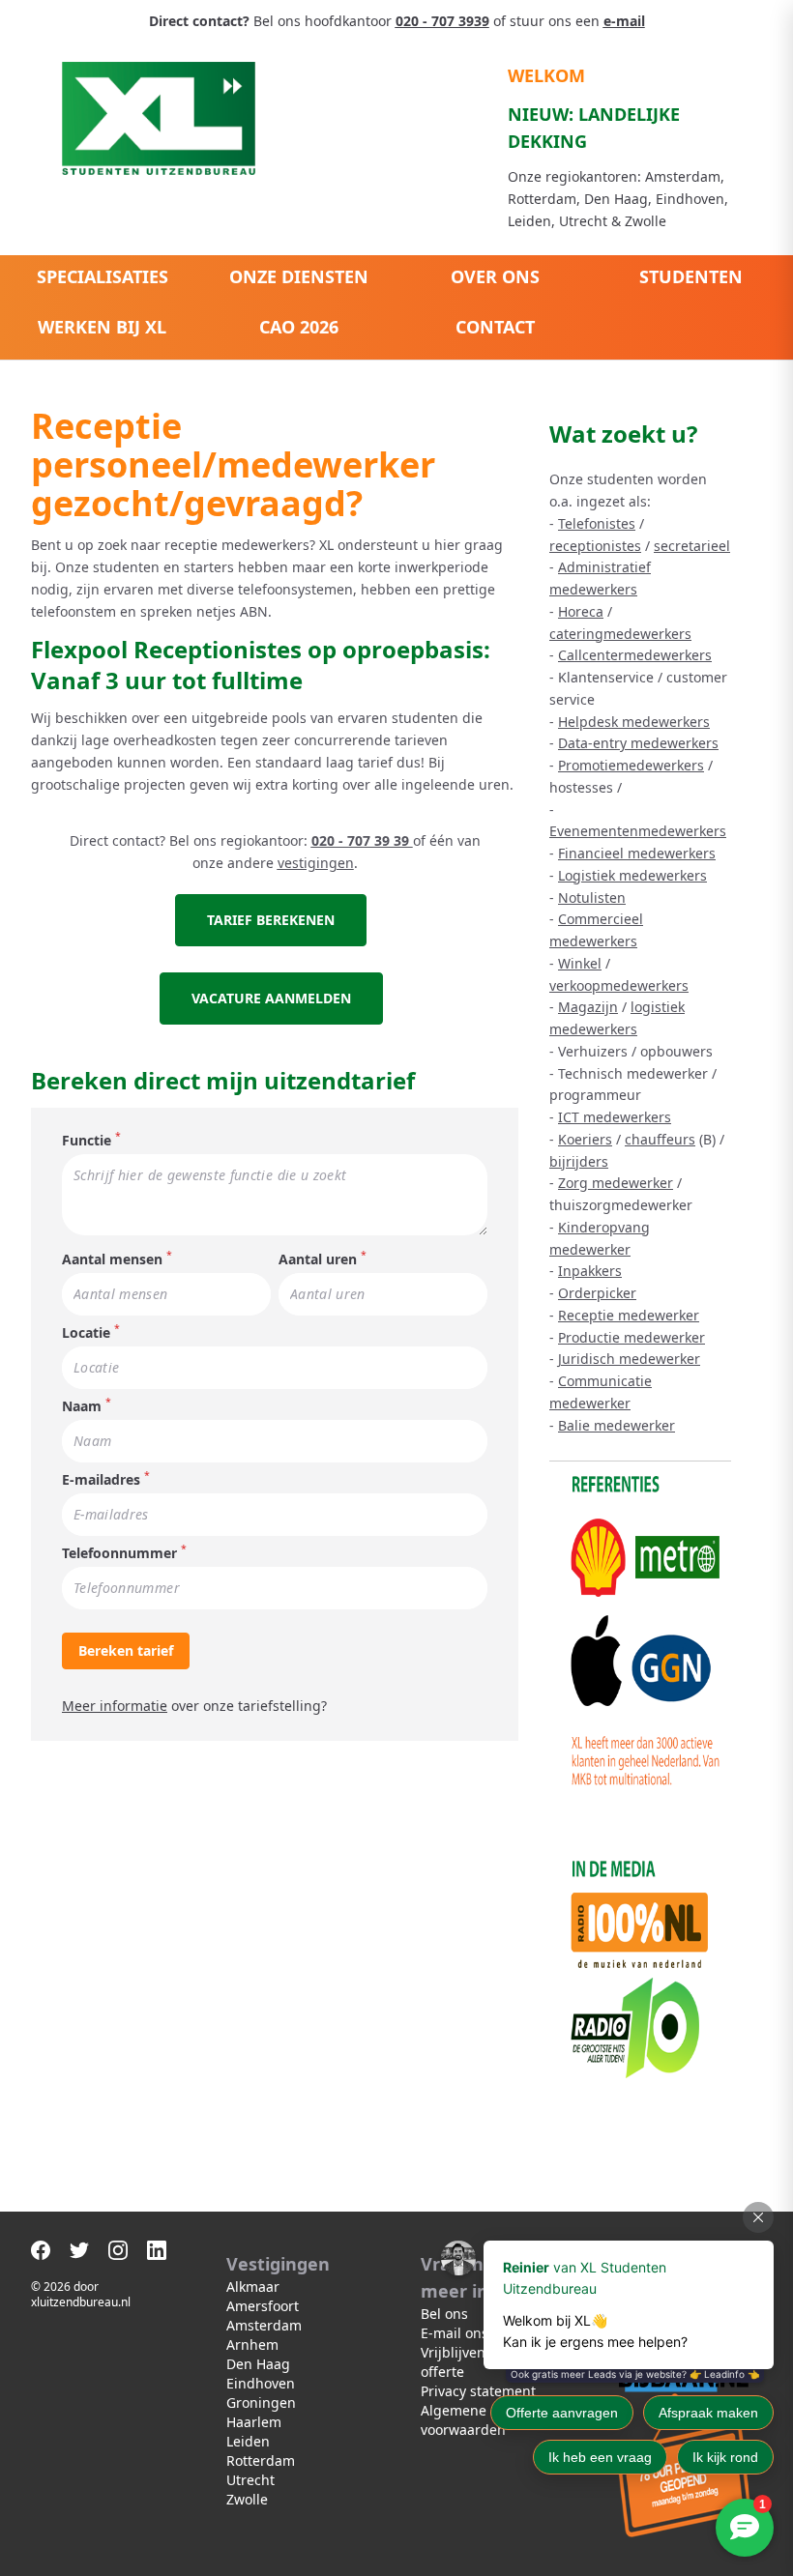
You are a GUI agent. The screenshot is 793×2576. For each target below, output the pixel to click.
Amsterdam (264, 2325)
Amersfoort (263, 2306)
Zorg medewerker (616, 1183)
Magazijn (588, 1007)
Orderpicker (597, 1293)
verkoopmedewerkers (619, 985)
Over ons (495, 276)
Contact (495, 327)
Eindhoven (261, 2383)
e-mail (624, 21)
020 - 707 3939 (442, 21)
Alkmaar (253, 2287)
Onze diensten (299, 276)
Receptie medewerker (629, 1315)
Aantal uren (318, 1259)
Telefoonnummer (119, 1553)
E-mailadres (101, 1479)
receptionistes (595, 546)
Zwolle (247, 2499)
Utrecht (250, 2480)
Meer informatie (115, 1706)
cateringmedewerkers (620, 634)
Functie (87, 1140)
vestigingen (316, 863)
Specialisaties (103, 276)
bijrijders (579, 1161)
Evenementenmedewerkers (638, 831)
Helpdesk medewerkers (634, 722)
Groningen (261, 2402)
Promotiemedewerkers (631, 765)
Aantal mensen (112, 1259)
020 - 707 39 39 (362, 840)
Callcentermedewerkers (635, 655)
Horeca (581, 611)
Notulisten (592, 897)
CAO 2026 (299, 327)
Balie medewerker (617, 1425)
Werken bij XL (102, 327)
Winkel (580, 963)
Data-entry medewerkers (638, 743)
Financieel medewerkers (637, 853)
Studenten (691, 276)
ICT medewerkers (615, 1117)
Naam (82, 1406)
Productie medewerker (631, 1337)
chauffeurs (660, 1139)
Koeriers (585, 1139)
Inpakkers (590, 1271)
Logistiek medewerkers (632, 875)
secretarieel (692, 546)
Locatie (86, 1332)
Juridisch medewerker (629, 1359)
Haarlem (254, 2422)
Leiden (248, 2441)
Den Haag (258, 2364)
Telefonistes (597, 523)
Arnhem (252, 2344)
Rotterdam (261, 2460)
